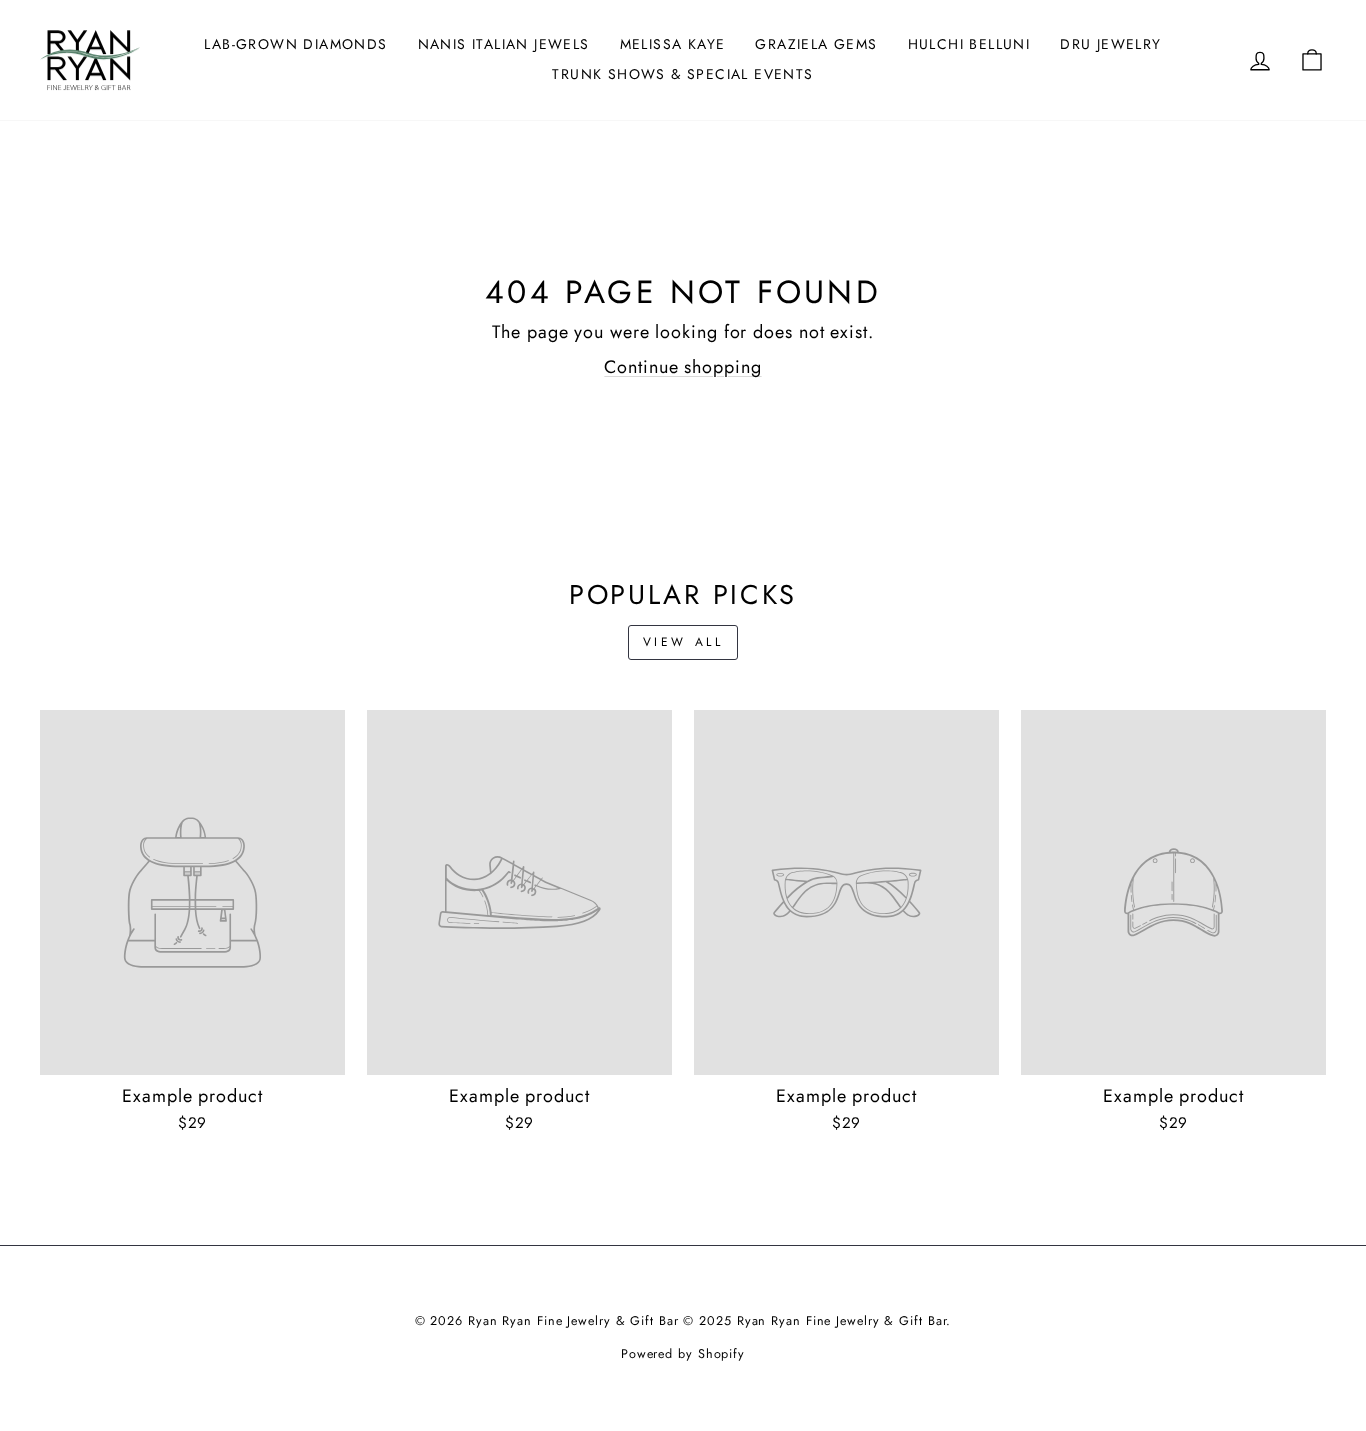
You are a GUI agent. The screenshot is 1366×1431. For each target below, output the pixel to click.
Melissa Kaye (673, 44)
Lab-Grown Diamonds (295, 44)
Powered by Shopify (683, 1354)
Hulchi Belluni (969, 44)
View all (683, 642)
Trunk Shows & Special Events (682, 74)
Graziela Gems (816, 44)
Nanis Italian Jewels (504, 44)
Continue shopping (682, 367)
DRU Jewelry (1110, 44)
